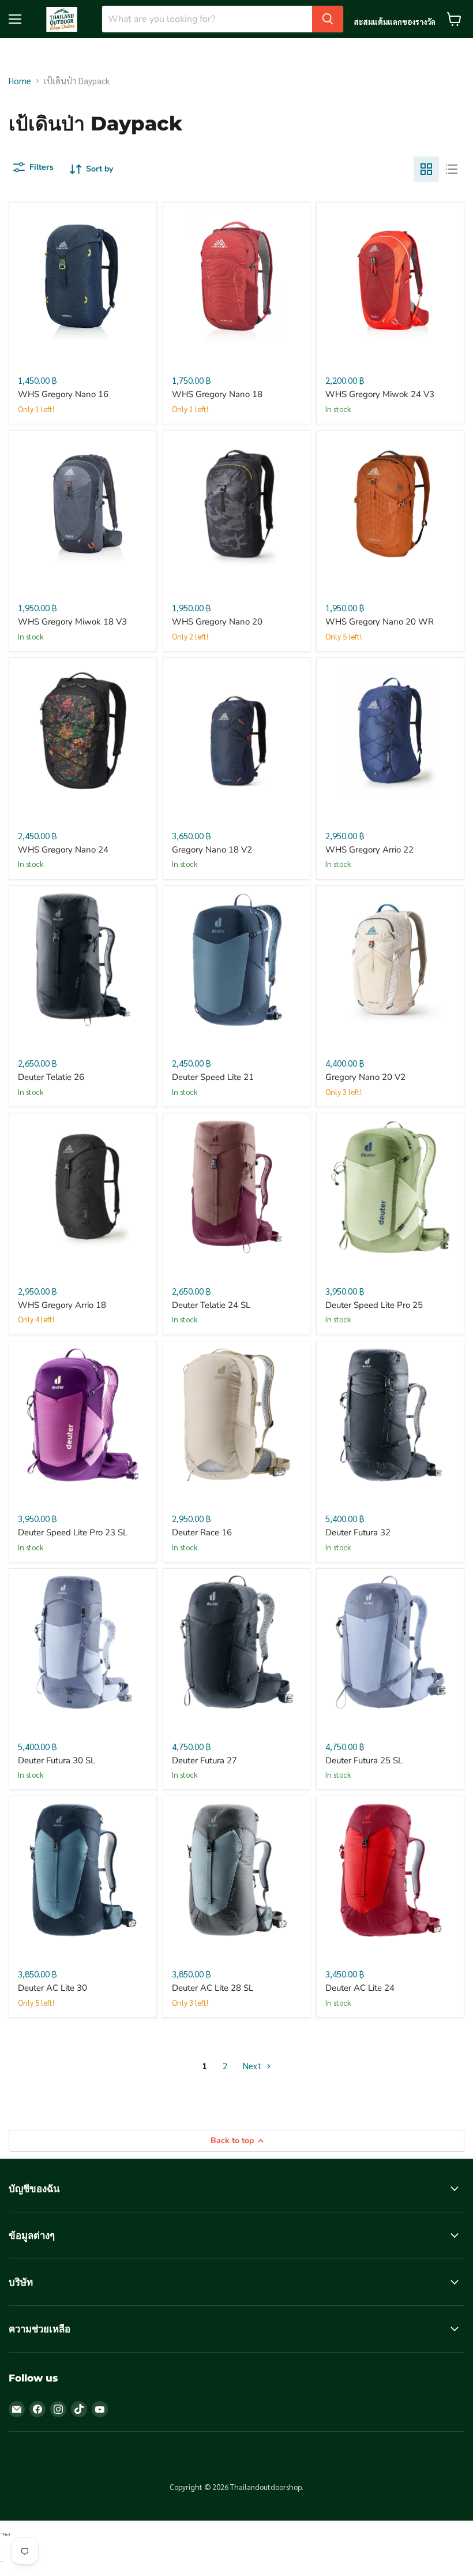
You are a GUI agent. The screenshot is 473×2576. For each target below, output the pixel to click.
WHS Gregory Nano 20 (217, 622)
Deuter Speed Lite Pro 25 (374, 1305)
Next (253, 2065)
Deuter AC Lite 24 (360, 1988)
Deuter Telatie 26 (51, 1077)
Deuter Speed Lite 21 (213, 1077)
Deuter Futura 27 (204, 1760)
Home (20, 81)
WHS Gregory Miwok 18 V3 (72, 622)
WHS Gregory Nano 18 (217, 394)
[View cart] (454, 19)
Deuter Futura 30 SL (57, 1760)
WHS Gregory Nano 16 (63, 394)
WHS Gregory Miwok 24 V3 (380, 394)
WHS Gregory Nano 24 (63, 850)
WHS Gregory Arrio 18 (62, 1305)
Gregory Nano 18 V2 (212, 850)
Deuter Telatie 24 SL (211, 1305)
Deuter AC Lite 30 (52, 1988)
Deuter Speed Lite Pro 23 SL (73, 1532)
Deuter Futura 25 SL (364, 1760)
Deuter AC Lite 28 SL (213, 1988)
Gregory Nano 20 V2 (365, 1077)
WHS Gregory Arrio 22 (369, 850)
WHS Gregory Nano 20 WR (380, 622)
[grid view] (426, 169)
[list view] (452, 169)
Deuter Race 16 (202, 1532)
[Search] (328, 19)
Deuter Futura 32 (358, 1532)
